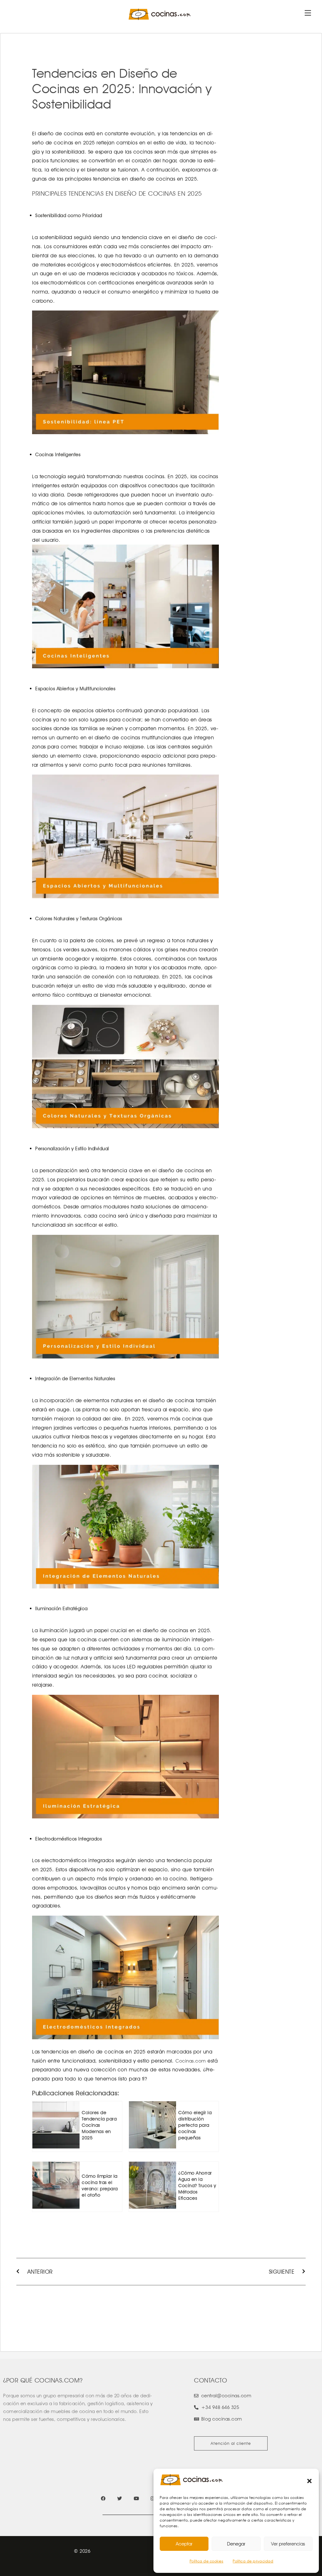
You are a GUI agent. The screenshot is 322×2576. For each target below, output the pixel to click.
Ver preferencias (288, 2544)
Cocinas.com (191, 2061)
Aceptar (184, 2544)
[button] (309, 2481)
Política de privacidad (253, 2561)
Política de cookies (207, 2561)
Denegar (236, 2544)
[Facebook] (103, 2498)
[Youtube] (136, 2498)
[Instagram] (153, 2498)
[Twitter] (120, 2498)
